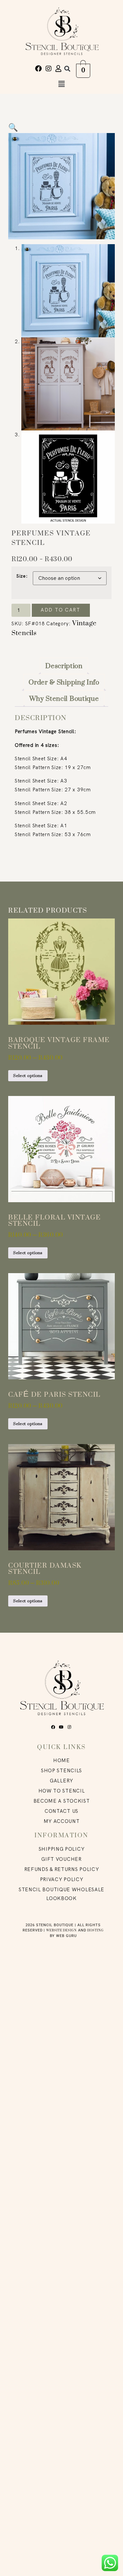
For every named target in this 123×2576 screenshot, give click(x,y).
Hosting (95, 1930)
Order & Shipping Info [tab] (64, 682)
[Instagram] (49, 69)
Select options (28, 1076)
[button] (67, 68)
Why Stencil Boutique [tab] (64, 699)
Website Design (61, 1930)
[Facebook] (38, 69)
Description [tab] (64, 666)
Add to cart (61, 610)
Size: (22, 576)
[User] (59, 69)
